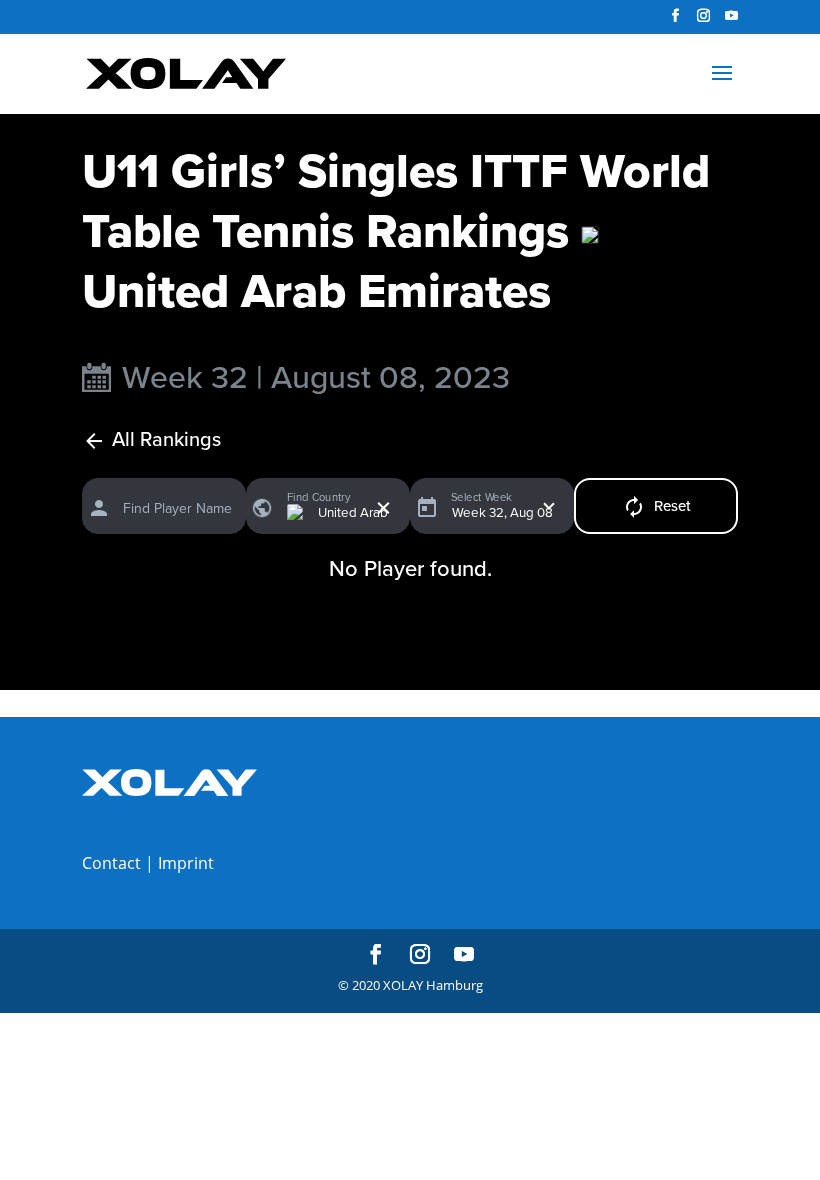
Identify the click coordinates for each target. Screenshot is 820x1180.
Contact (111, 863)
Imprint (186, 863)
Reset (672, 506)
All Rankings (166, 440)
